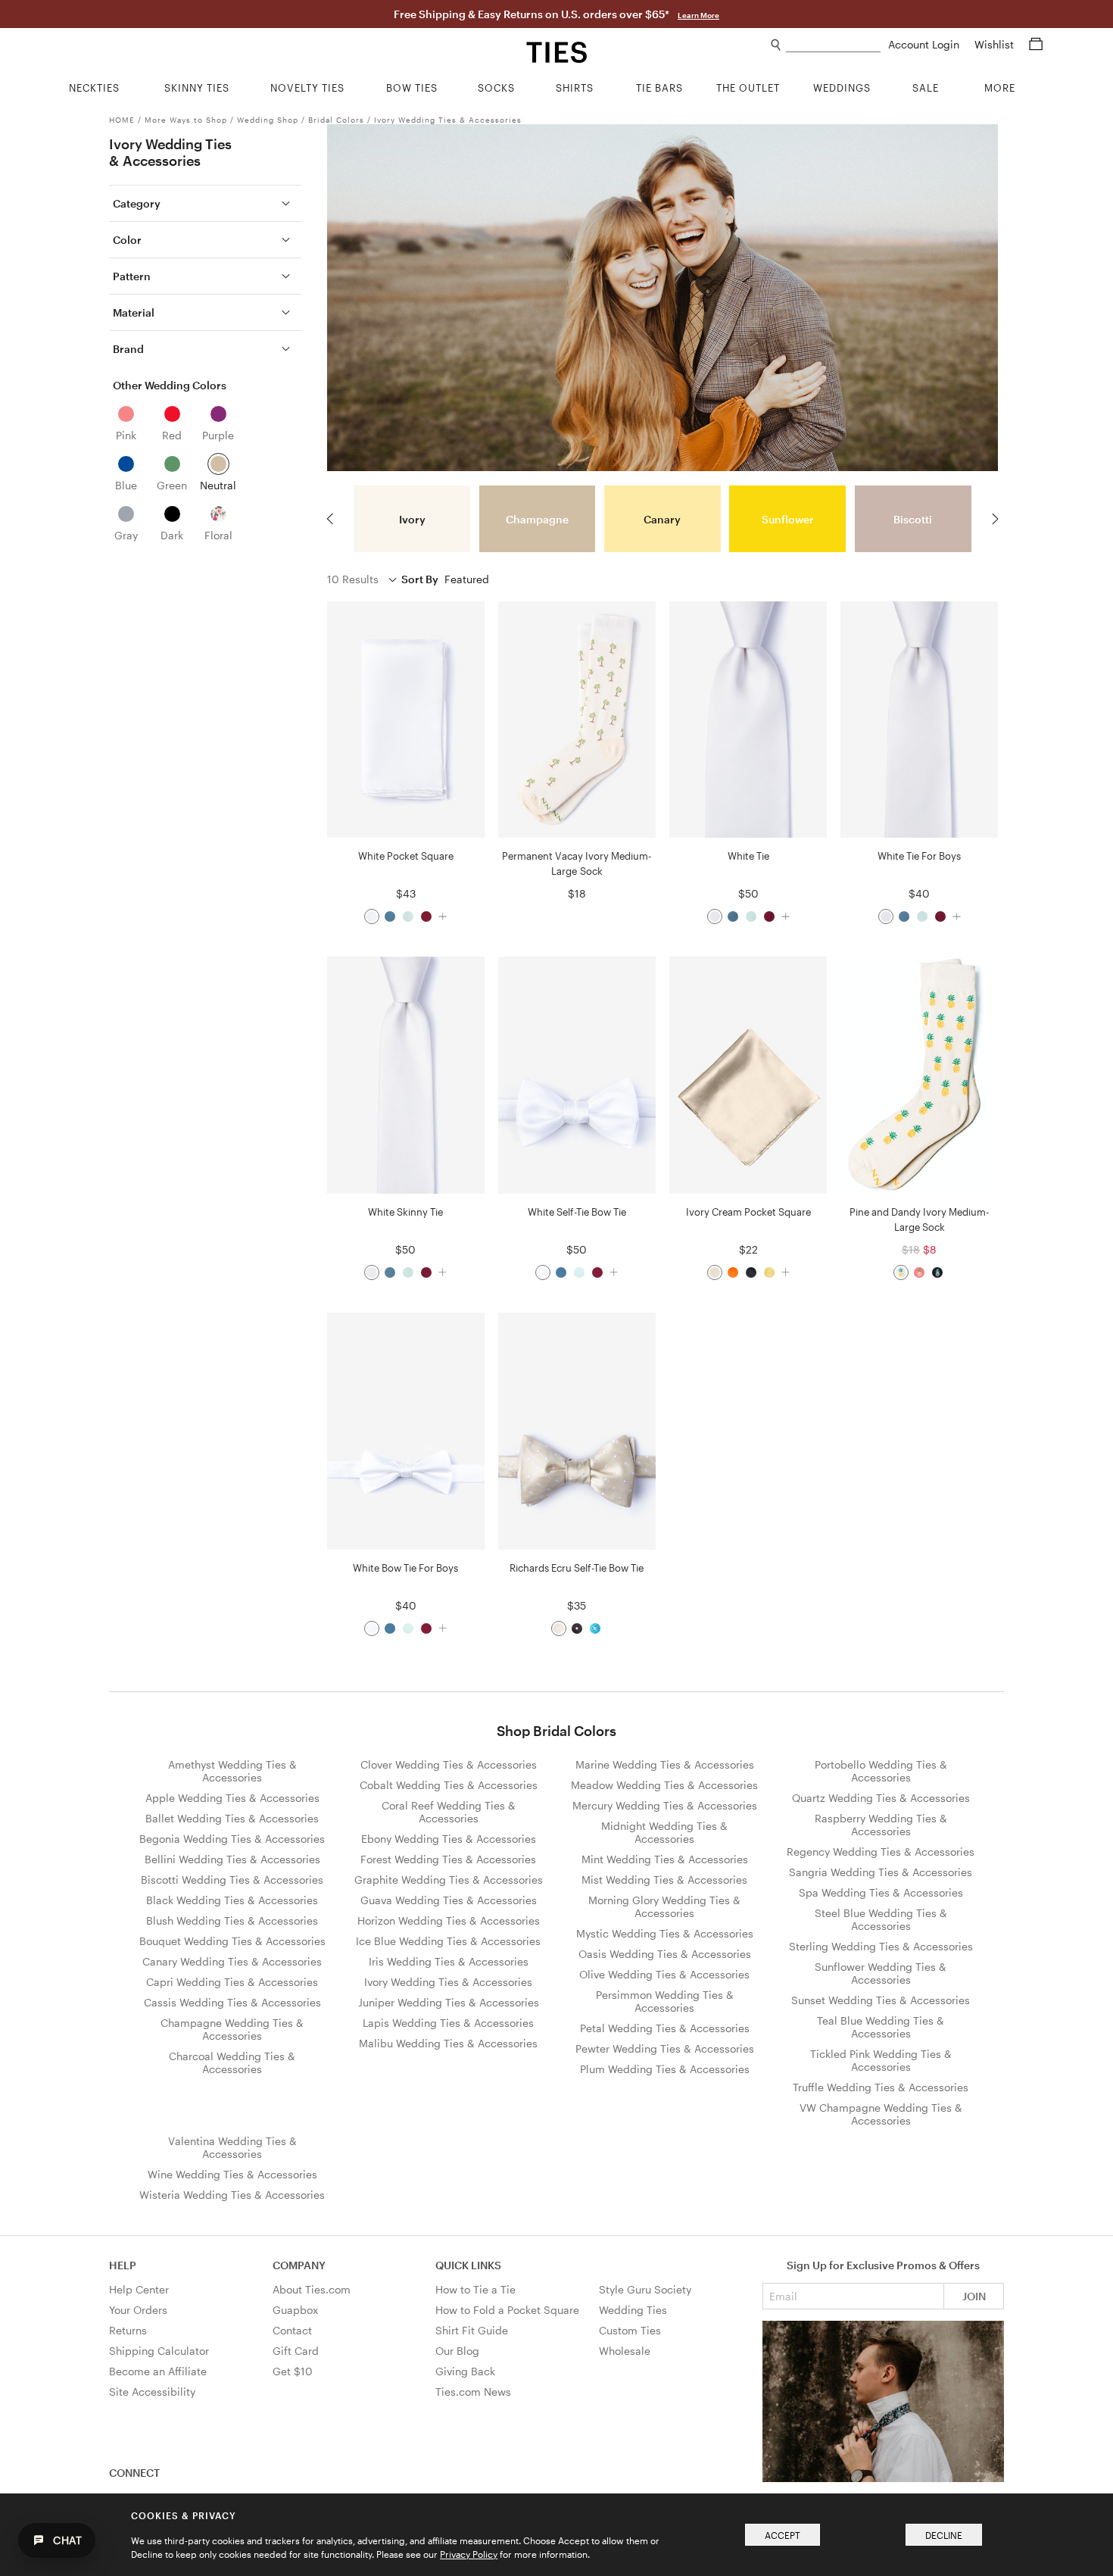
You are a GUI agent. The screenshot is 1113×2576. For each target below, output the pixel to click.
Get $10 (293, 2371)
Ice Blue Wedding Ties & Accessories (448, 1941)
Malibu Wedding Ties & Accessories (448, 2043)
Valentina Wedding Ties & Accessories (232, 2147)
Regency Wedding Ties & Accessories (881, 1852)
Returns (128, 2330)
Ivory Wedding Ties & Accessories (448, 120)
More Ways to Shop (186, 120)
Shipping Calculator (159, 2351)
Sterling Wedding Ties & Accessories (881, 1946)
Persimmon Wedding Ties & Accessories (665, 2001)
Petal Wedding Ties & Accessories (665, 2028)
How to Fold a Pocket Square (507, 2310)
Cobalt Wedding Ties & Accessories (449, 1785)
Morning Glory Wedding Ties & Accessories (664, 1906)
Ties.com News (473, 2392)
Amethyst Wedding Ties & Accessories (232, 1771)
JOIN (974, 2296)
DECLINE (944, 2535)
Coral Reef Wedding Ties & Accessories (449, 1812)
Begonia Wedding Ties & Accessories (232, 1839)
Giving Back (465, 2371)
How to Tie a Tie (475, 2289)
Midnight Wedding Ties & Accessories (664, 1832)
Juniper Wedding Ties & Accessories (449, 2002)
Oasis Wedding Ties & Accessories (665, 1954)
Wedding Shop (268, 120)
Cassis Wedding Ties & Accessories (232, 2002)
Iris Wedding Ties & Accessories (449, 1961)
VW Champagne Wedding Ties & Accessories (881, 2114)
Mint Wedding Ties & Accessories (665, 1859)
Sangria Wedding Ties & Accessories (881, 1872)
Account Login (925, 44)
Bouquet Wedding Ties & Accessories (232, 1941)
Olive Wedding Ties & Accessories (664, 1974)
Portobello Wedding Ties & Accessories (881, 1771)
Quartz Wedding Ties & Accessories (881, 1798)
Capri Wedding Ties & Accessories (232, 1982)
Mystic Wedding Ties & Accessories (665, 1933)
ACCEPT (783, 2535)
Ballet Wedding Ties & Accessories (232, 1818)
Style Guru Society (645, 2289)
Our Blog (457, 2351)
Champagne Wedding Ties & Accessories (232, 2029)
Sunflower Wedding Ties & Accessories (881, 1973)
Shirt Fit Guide (472, 2330)
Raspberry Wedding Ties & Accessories (881, 1825)
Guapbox (295, 2310)
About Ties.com (312, 2289)
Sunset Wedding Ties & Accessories (881, 2000)
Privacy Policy (469, 2554)
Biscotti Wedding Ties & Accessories (232, 1880)
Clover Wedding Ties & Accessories (449, 1764)
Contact (292, 2330)
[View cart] (1036, 44)
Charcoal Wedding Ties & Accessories (232, 2062)
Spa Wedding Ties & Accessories (881, 1892)
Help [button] (123, 2265)
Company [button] (299, 2265)
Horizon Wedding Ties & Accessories (449, 1920)
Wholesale (625, 2351)
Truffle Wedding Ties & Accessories (881, 2087)
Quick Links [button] (468, 2265)
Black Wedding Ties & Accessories (232, 1900)
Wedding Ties (633, 2310)
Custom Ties (630, 2330)
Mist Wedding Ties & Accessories (664, 1880)
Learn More (698, 15)
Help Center (139, 2289)
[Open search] (776, 45)
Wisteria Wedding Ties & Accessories (232, 2195)
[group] (412, 519)
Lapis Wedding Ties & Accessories (448, 2023)
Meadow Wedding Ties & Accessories (664, 1785)
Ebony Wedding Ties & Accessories (449, 1839)
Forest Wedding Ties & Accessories (448, 1859)
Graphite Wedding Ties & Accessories (449, 1880)
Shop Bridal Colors (556, 1731)
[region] (663, 519)
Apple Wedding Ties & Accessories (232, 1798)
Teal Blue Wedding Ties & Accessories (881, 2027)
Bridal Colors (336, 120)
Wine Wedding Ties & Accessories (232, 2174)
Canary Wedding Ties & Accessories (232, 1961)
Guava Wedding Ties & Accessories (449, 1900)
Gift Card (296, 2351)
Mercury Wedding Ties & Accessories (665, 1805)
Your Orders (138, 2310)
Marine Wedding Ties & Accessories (665, 1764)
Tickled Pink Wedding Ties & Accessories (881, 2060)
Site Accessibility (152, 2392)
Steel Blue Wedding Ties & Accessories (881, 1919)
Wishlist (996, 44)
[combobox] (833, 45)
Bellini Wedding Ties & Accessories (232, 1859)
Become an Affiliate (158, 2371)
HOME (122, 120)
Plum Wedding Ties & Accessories (665, 2069)
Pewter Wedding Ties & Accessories (665, 2048)
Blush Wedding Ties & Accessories (232, 1920)
